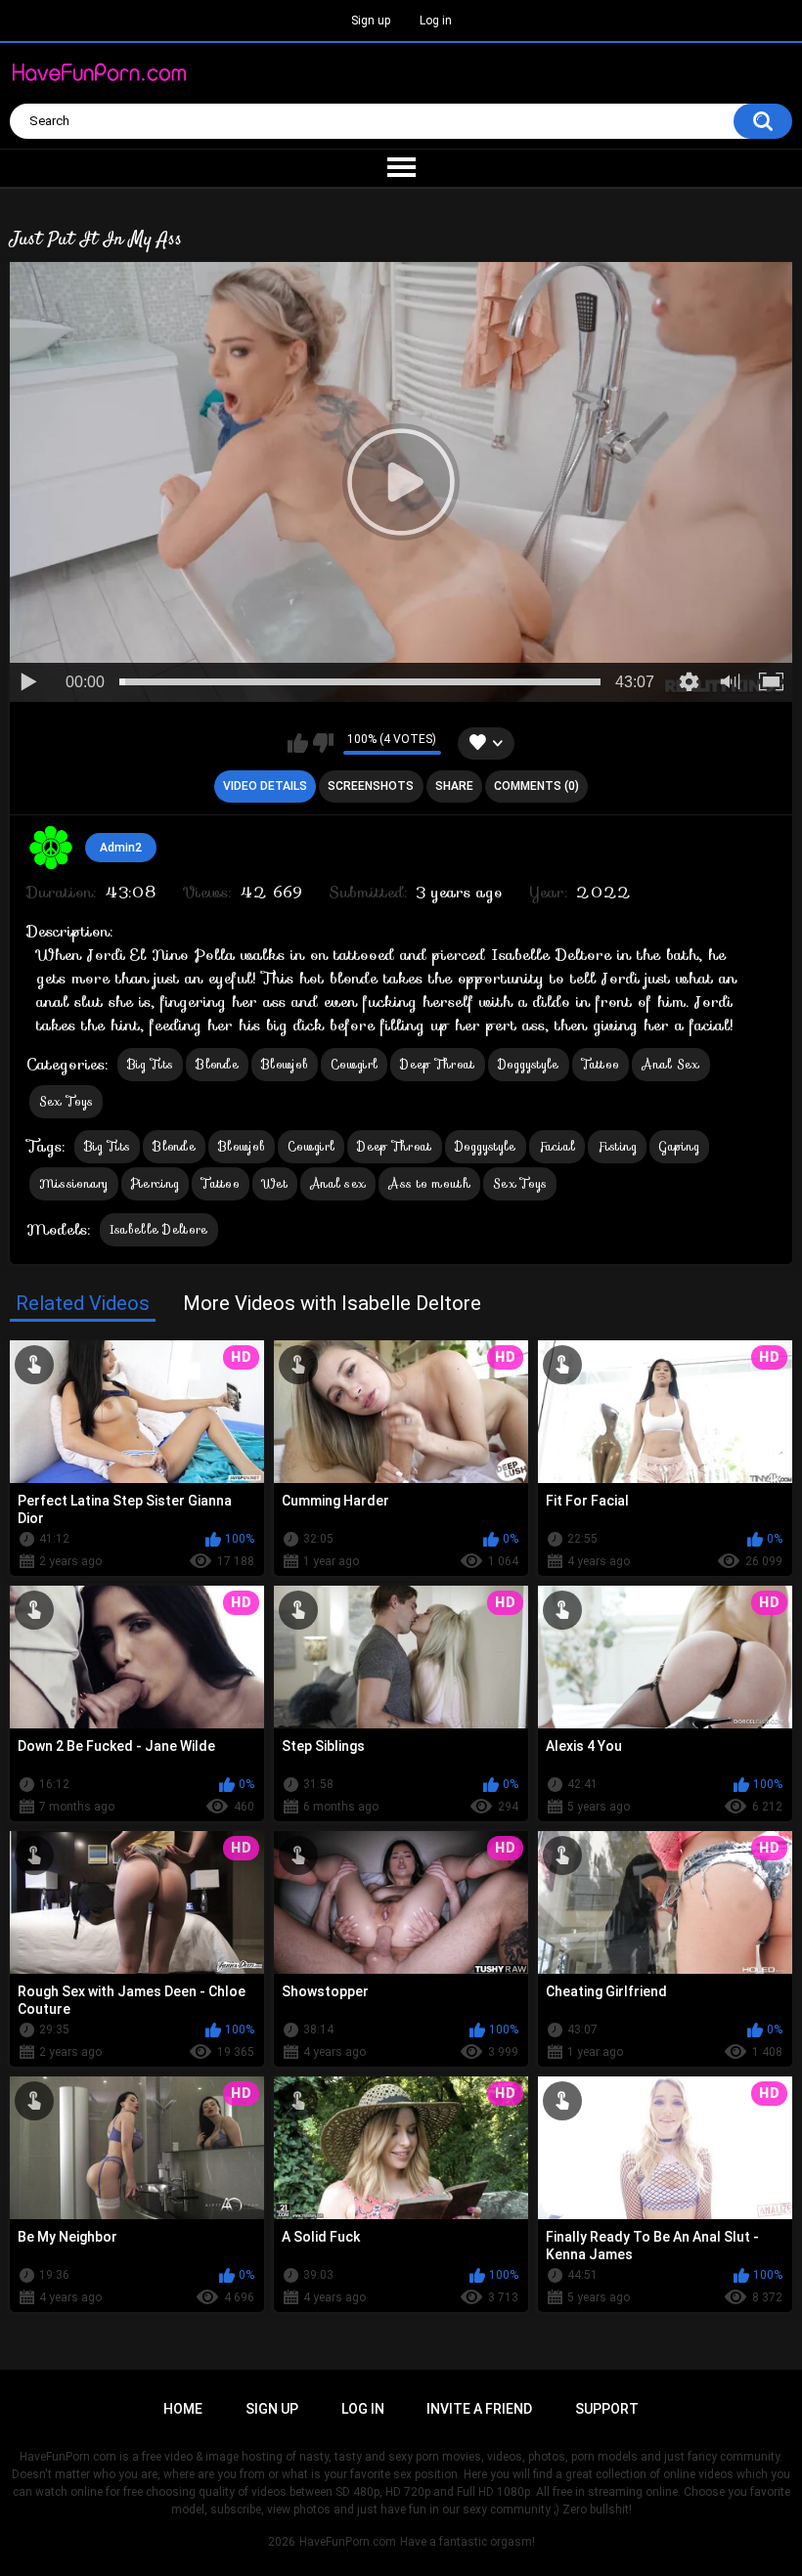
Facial (557, 1146)
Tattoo (601, 1064)
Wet (275, 1183)
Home (183, 2409)
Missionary (74, 1183)
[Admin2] (51, 848)
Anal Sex (670, 1064)
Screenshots (371, 786)
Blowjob (285, 1064)
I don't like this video (323, 743)
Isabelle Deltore (159, 1229)
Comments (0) (536, 786)
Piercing (155, 1183)
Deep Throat (437, 1064)
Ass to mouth (429, 1183)
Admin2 (121, 848)
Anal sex (338, 1183)
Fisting (617, 1146)
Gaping (679, 1146)
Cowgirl (354, 1064)
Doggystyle (529, 1064)
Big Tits (150, 1064)
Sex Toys (66, 1101)
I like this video (298, 743)
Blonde (217, 1064)
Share (454, 786)
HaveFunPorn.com (348, 2542)
